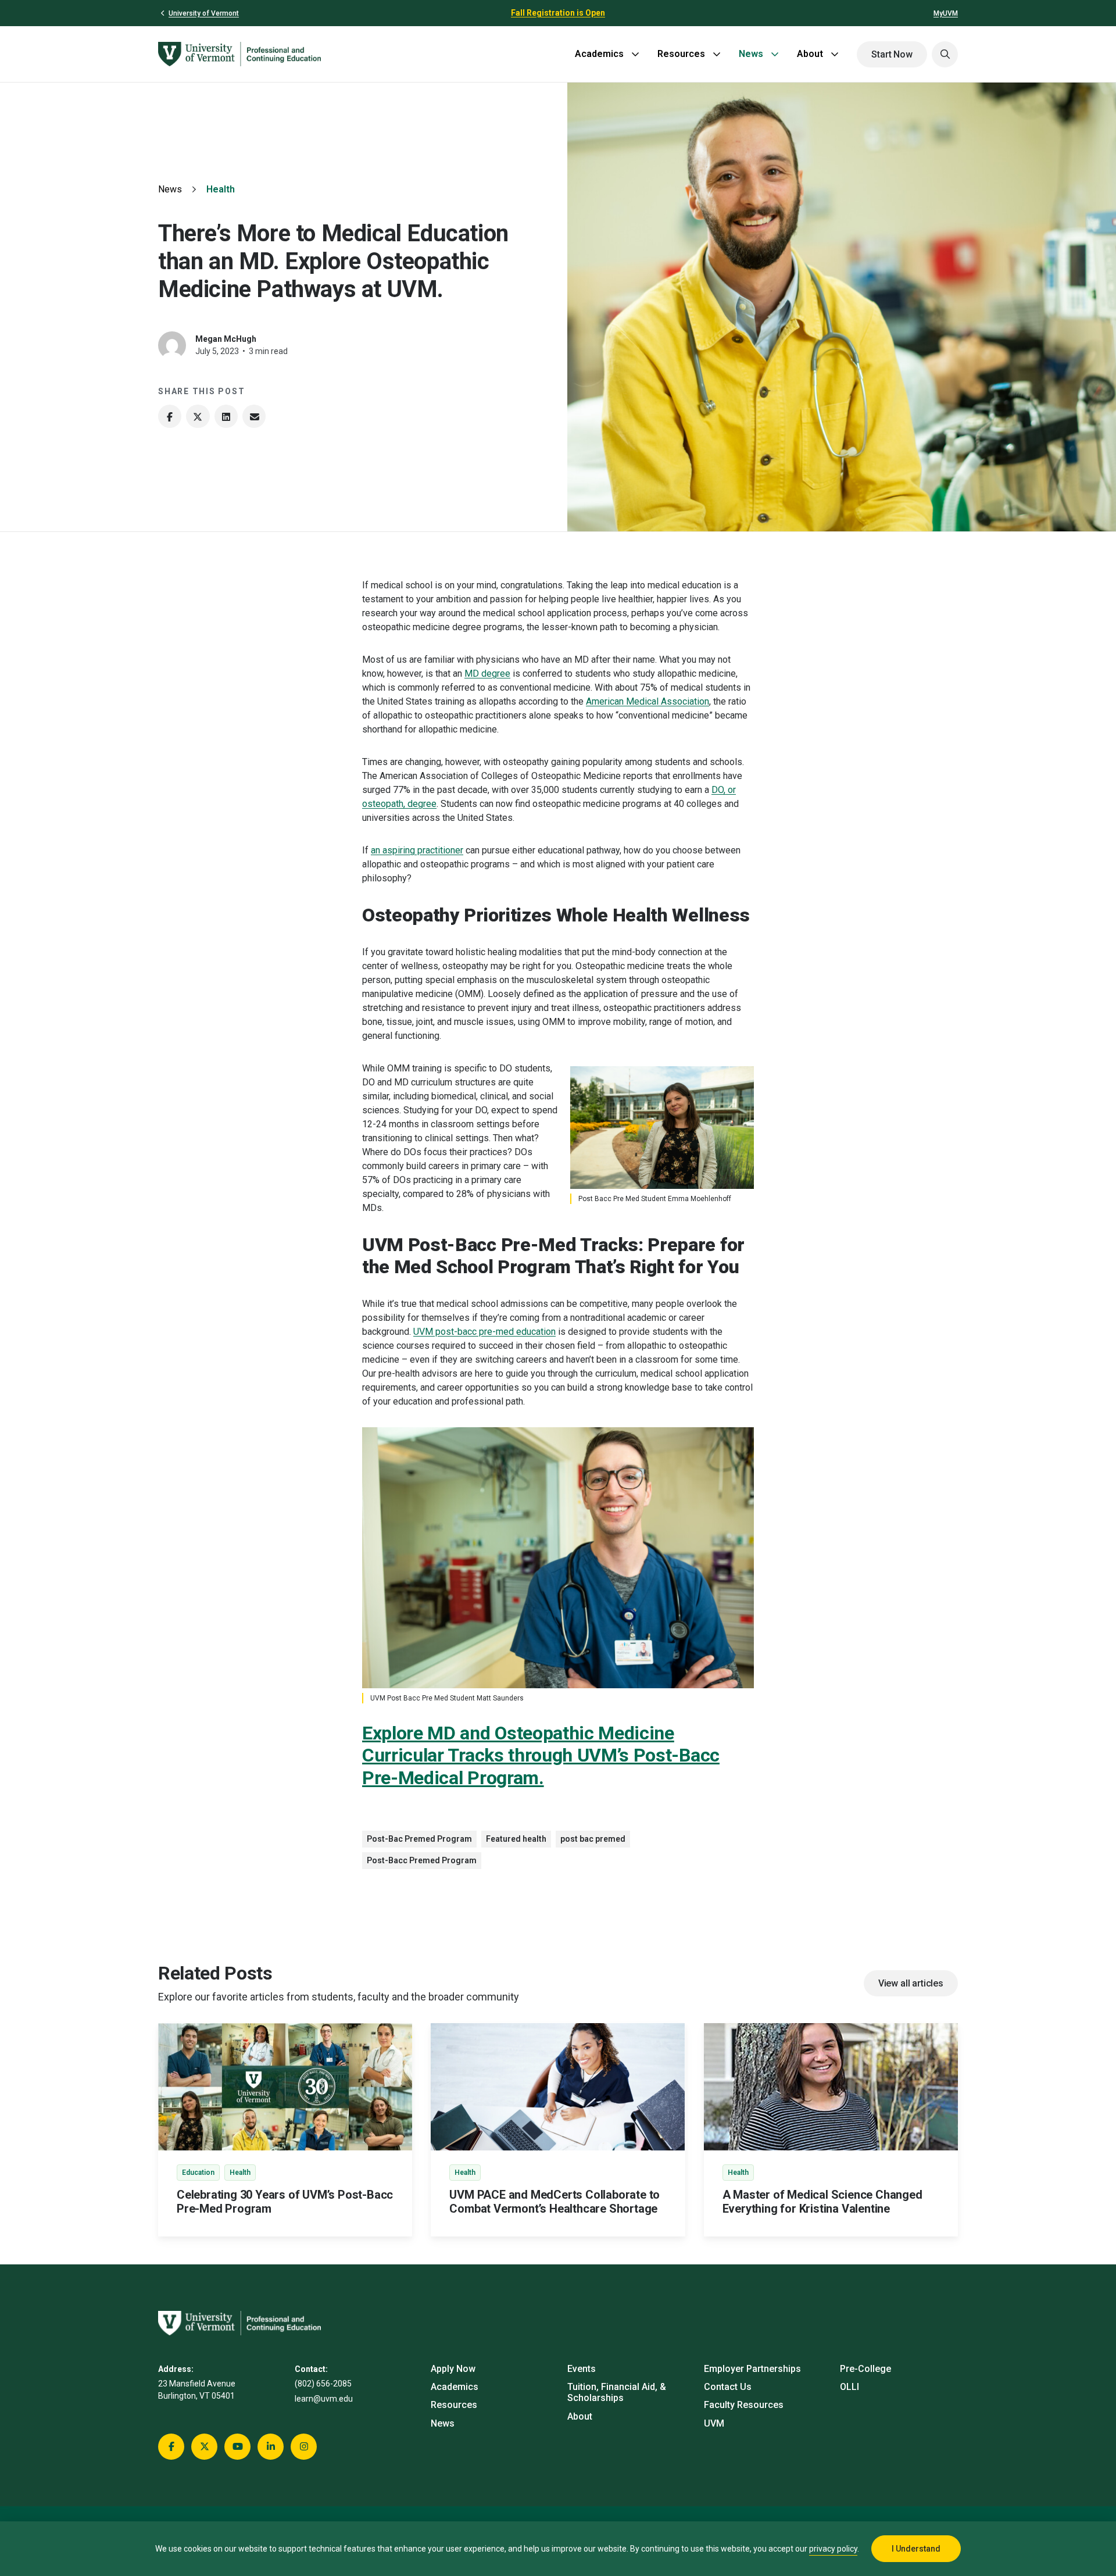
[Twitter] (198, 416)
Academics (599, 54)
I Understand (916, 2549)
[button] (945, 54)
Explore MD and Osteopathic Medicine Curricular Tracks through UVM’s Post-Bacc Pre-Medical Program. (541, 1755)
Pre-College (865, 2369)
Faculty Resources (744, 2405)
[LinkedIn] (226, 416)
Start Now (892, 54)
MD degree (487, 674)
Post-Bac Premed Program (419, 1839)
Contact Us (728, 2387)
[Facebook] (170, 416)
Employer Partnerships (752, 2369)
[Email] (254, 416)
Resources (681, 54)
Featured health (516, 1839)
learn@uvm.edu (324, 2399)
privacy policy (833, 2549)
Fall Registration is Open (558, 13)
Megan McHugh (226, 339)
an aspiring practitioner (417, 850)
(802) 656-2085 (323, 2384)
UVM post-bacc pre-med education (484, 1332)
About (810, 54)
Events (582, 2369)
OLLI (849, 2387)
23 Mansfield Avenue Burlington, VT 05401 (197, 2390)
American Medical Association (648, 701)
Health (221, 189)
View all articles (911, 1983)
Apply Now (453, 2369)
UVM (714, 2423)
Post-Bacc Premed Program (422, 1860)
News (751, 54)
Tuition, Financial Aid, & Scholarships (617, 2392)
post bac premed (593, 1839)
